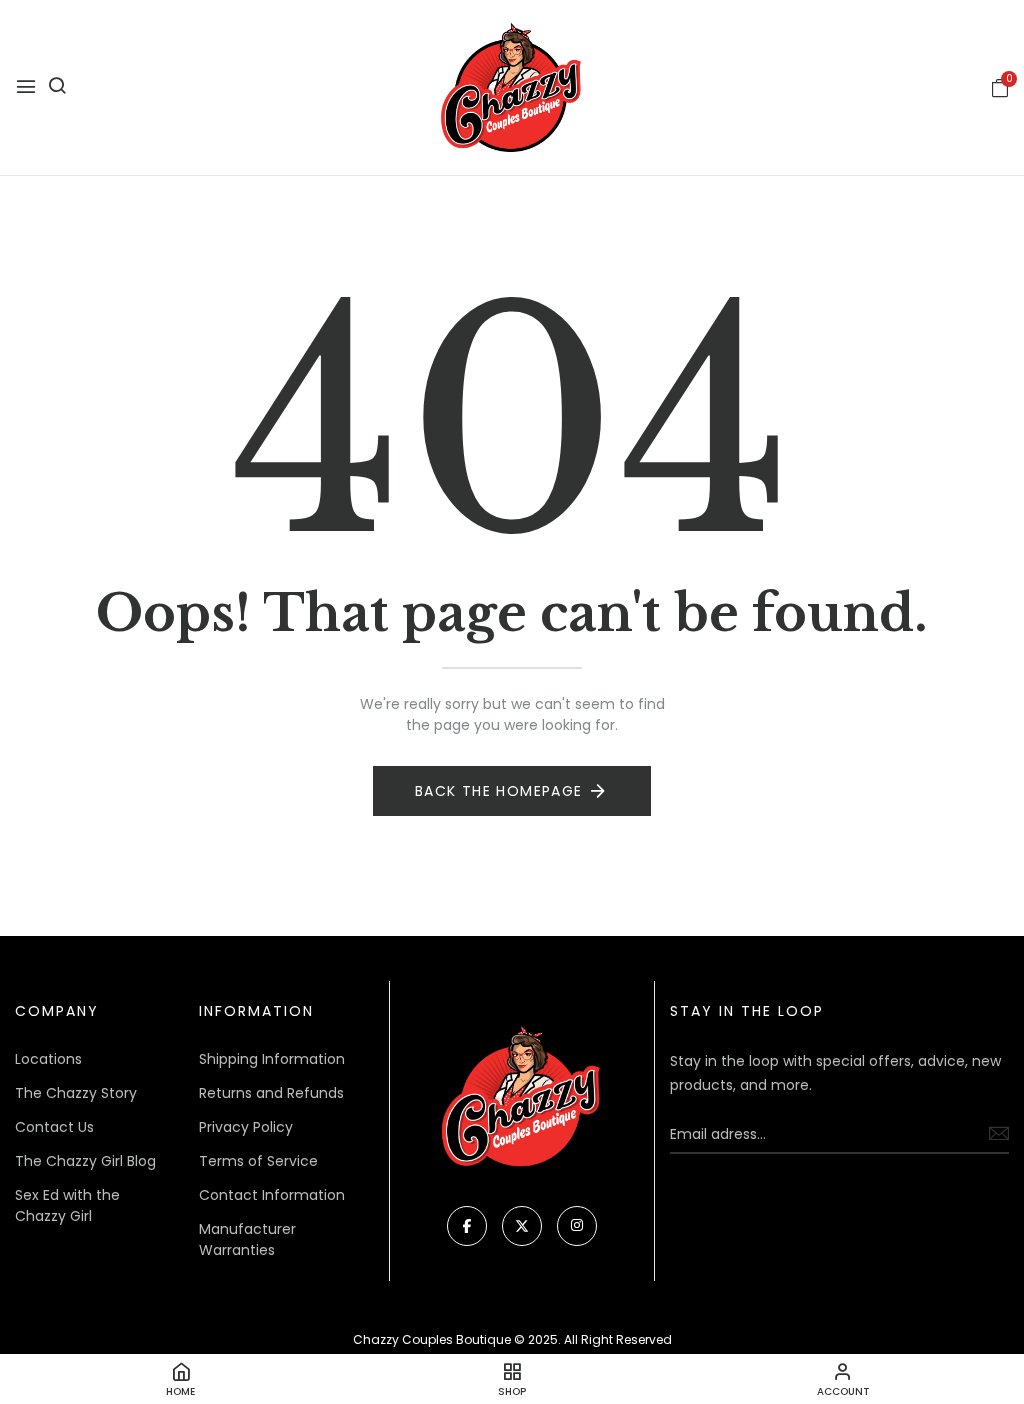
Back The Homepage (499, 791)
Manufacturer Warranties (247, 1239)
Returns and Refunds (271, 1093)
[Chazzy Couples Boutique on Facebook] (467, 1226)
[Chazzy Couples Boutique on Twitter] (522, 1226)
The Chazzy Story (76, 1093)
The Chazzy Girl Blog (85, 1161)
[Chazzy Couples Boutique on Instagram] (577, 1226)
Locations (48, 1059)
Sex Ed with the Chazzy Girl (67, 1205)
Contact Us (54, 1127)
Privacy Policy (246, 1127)
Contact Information (272, 1195)
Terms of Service (258, 1161)
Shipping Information (272, 1059)
